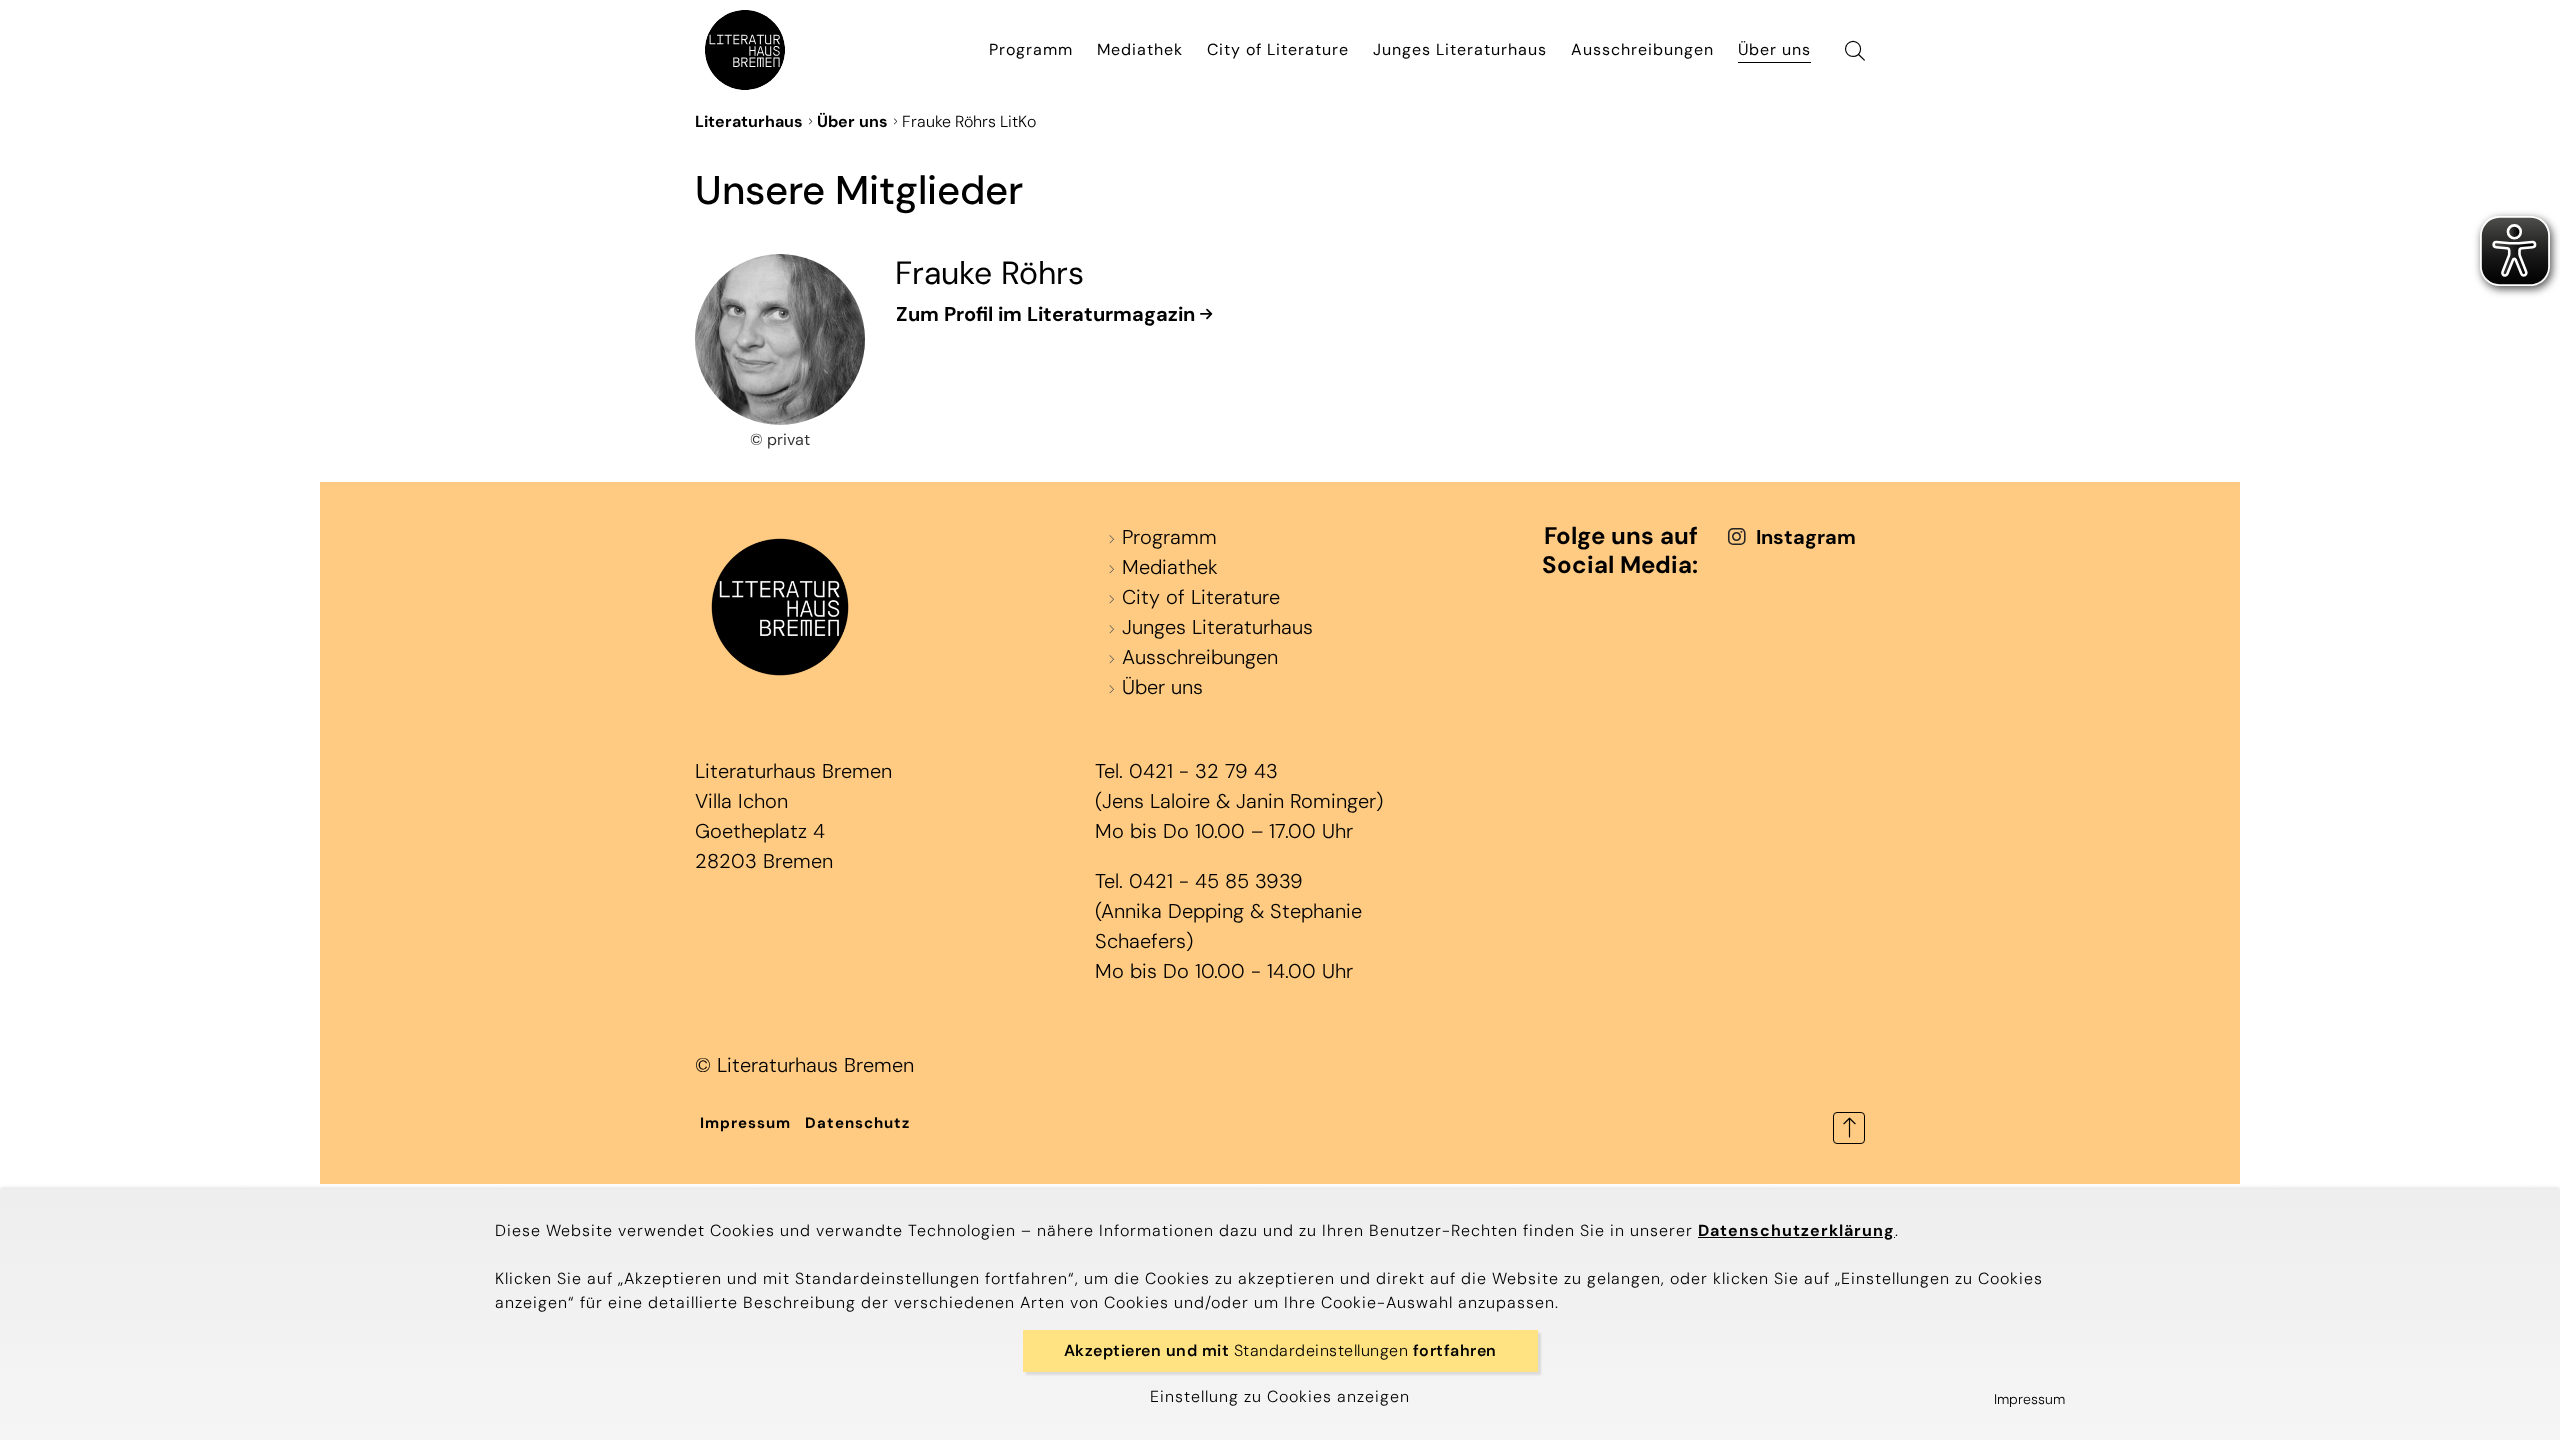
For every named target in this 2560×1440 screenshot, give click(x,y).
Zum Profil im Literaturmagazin (1045, 314)
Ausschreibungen (1642, 49)
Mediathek (1140, 49)
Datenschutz (857, 1123)
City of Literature (1278, 49)
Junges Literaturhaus (1460, 49)
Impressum (745, 1123)
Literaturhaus (749, 121)
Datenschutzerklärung (1796, 1230)
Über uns (1774, 49)
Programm (1031, 49)
